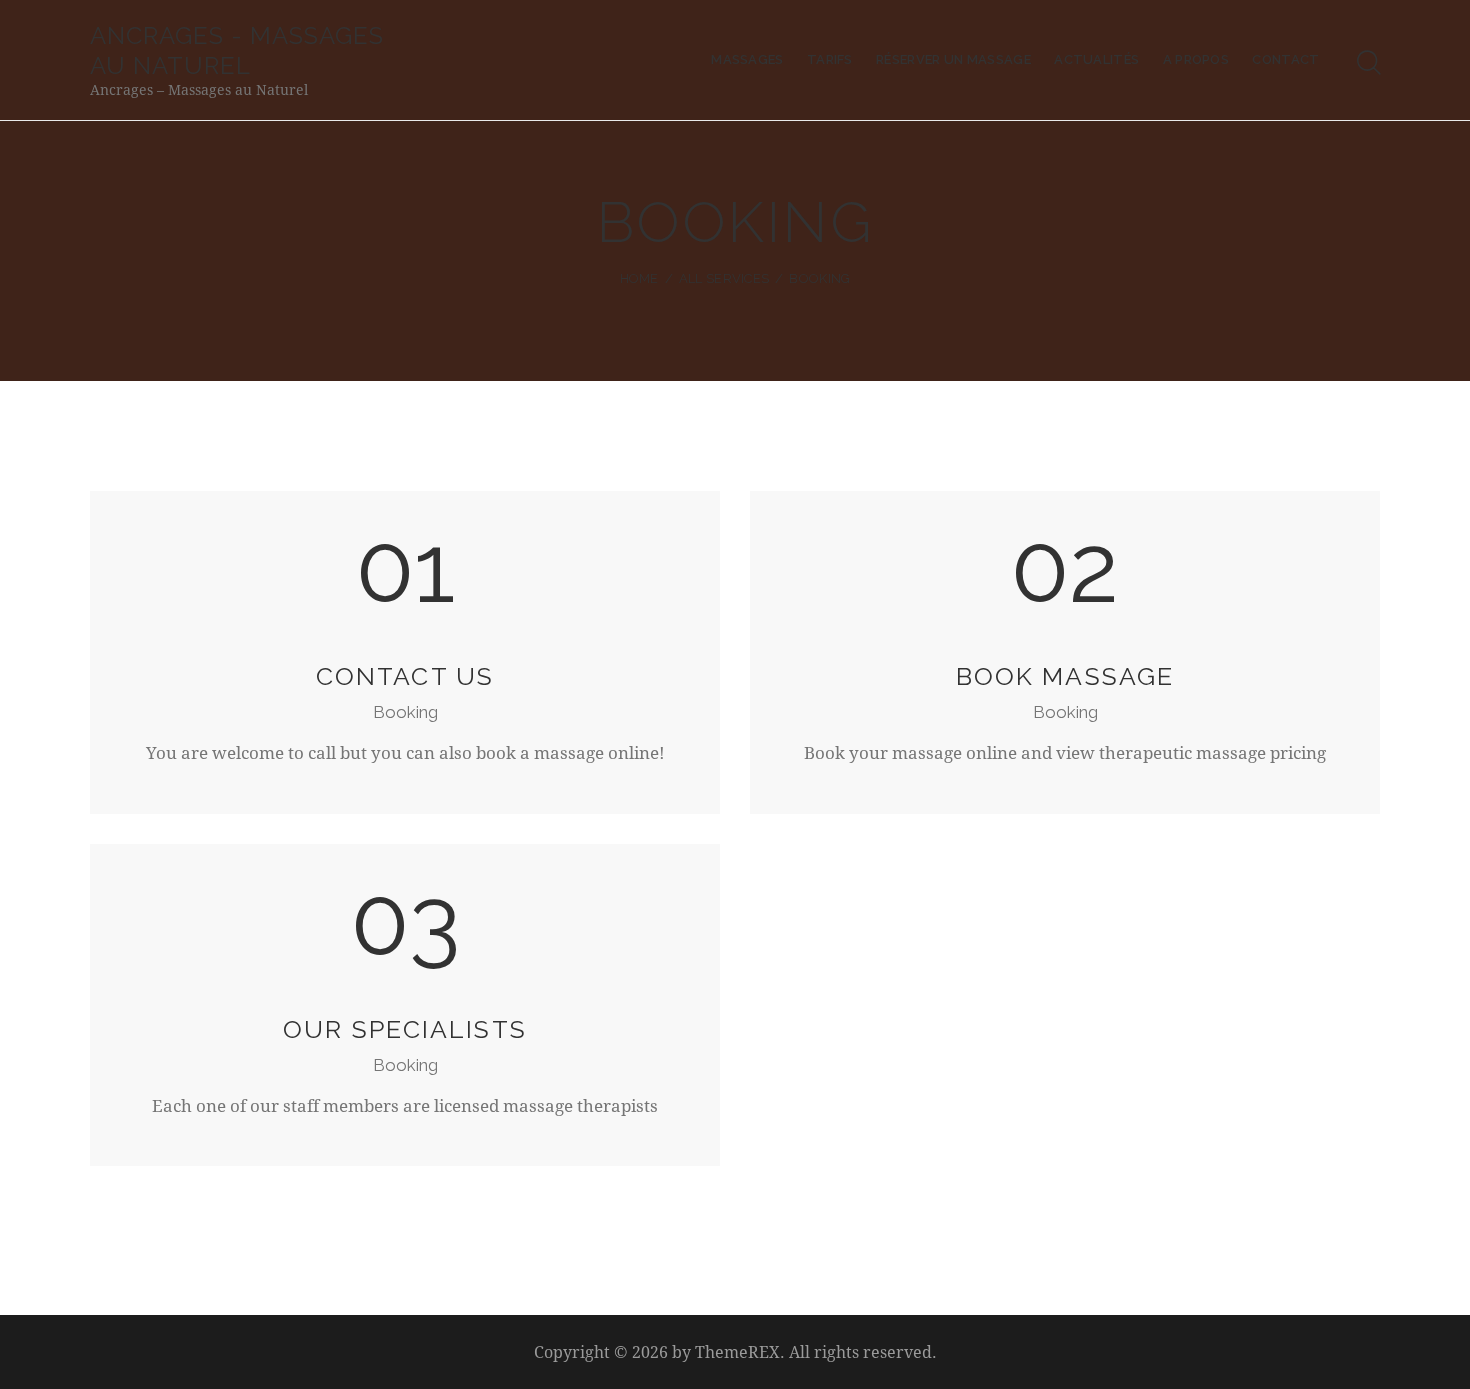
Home (639, 278)
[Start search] (1369, 63)
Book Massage (1065, 676)
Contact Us (405, 676)
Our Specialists (405, 1029)
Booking (405, 712)
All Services (724, 278)
